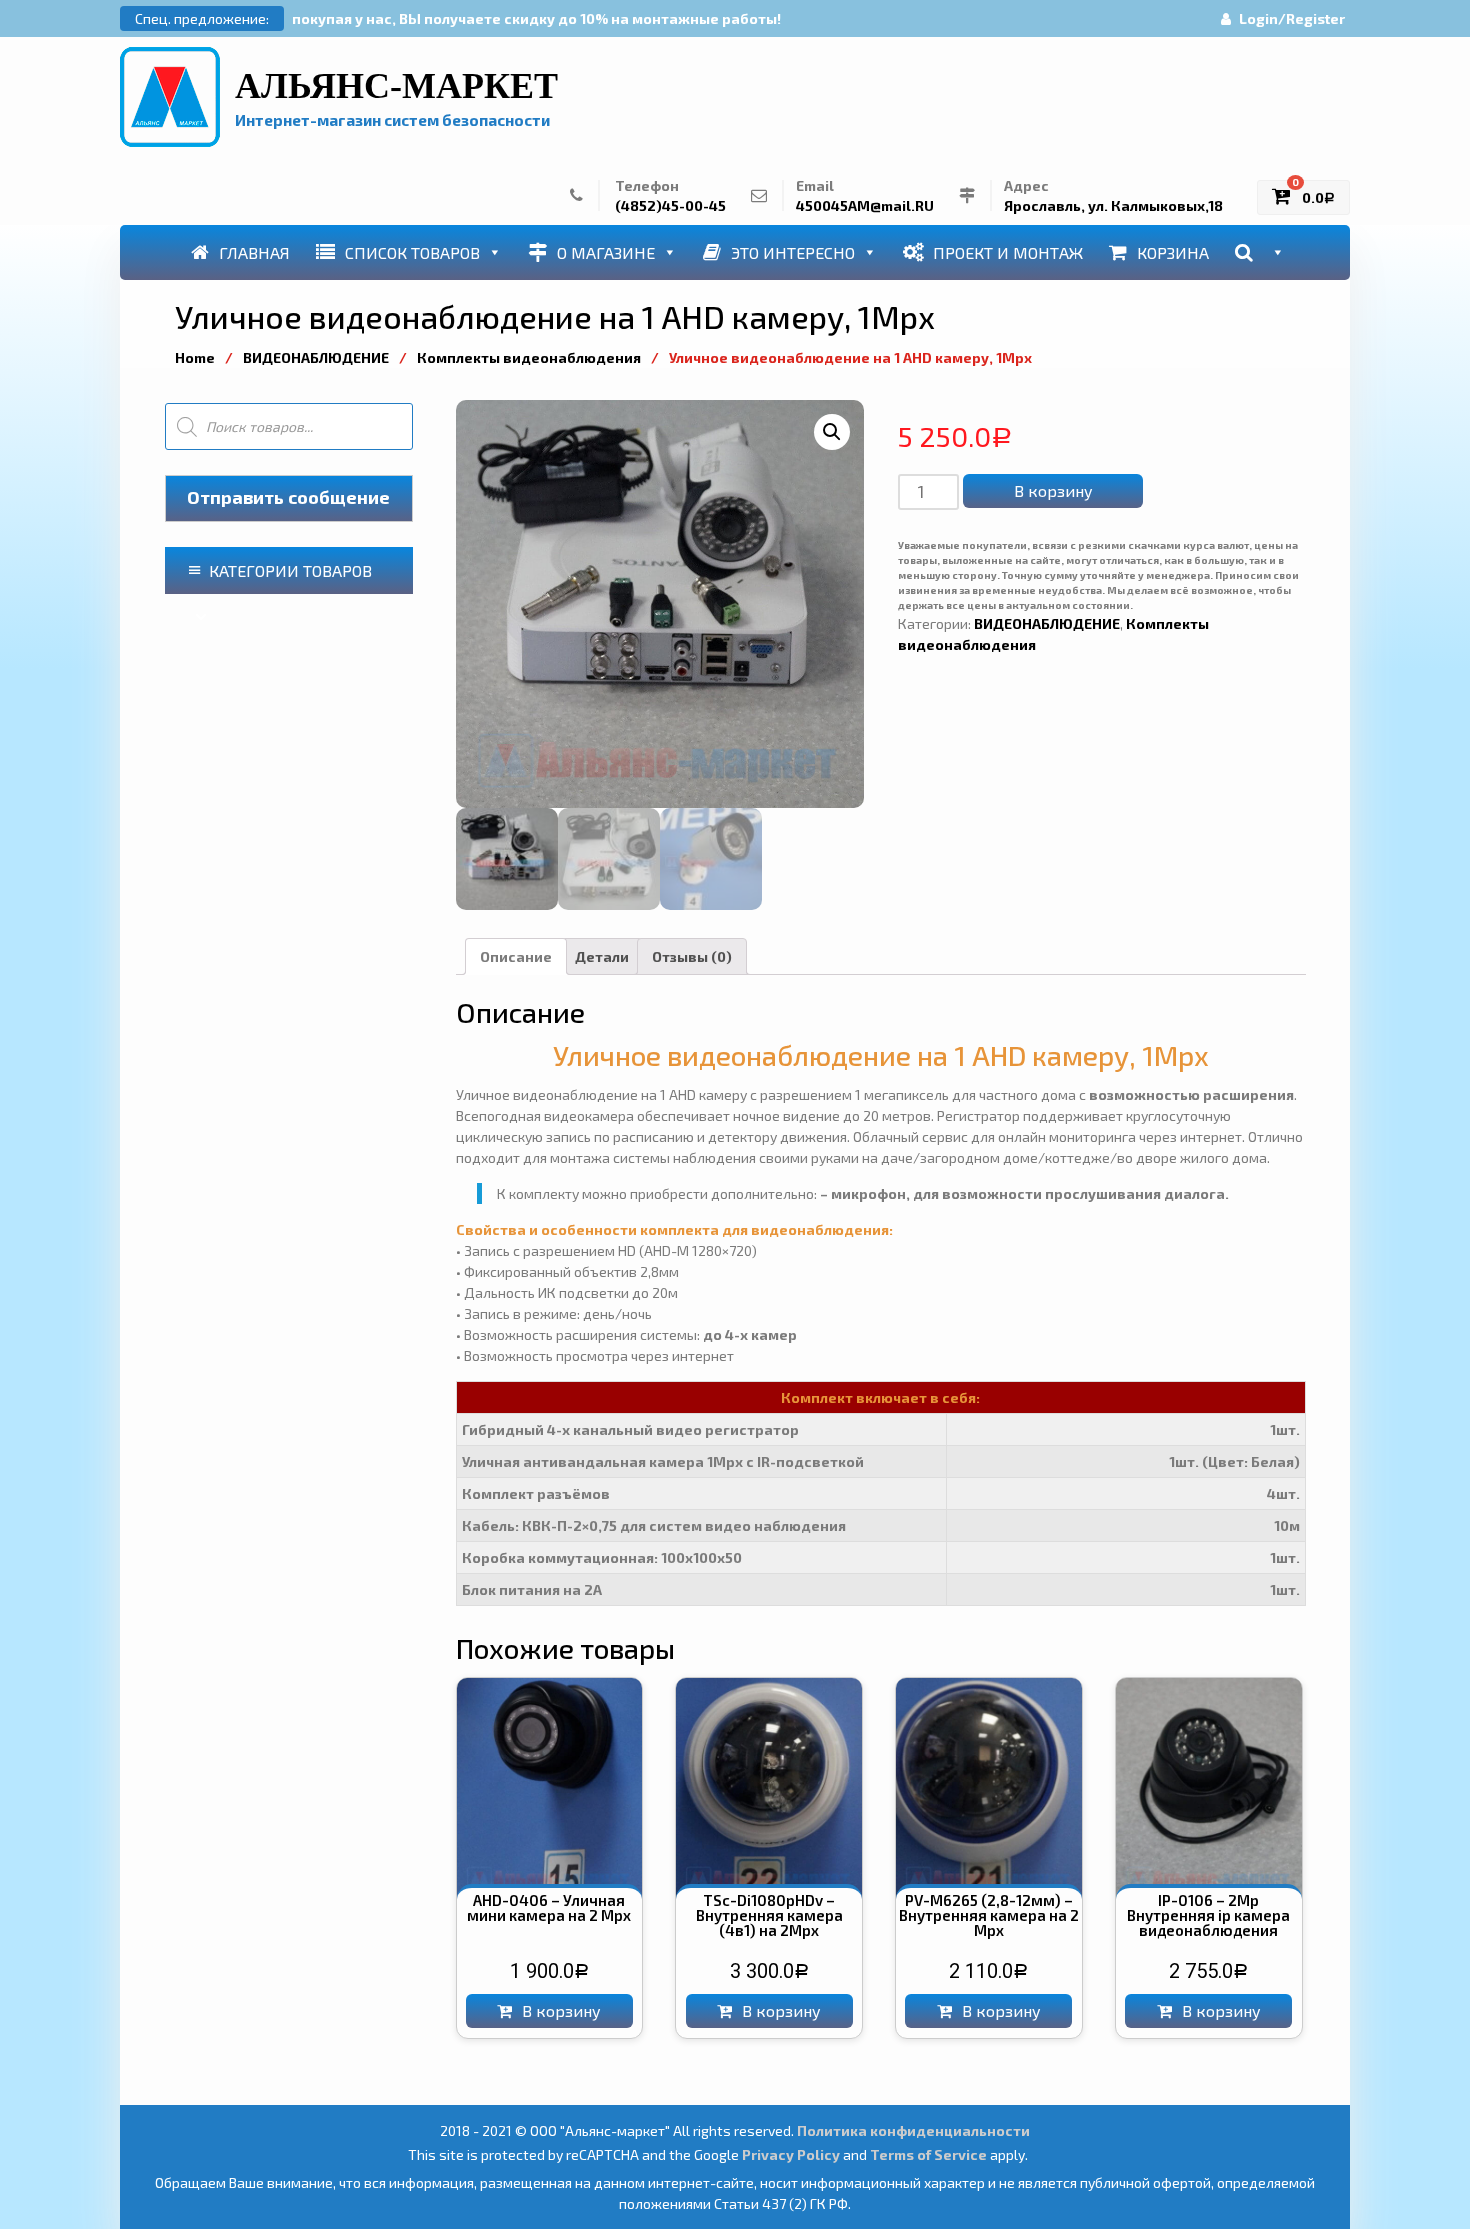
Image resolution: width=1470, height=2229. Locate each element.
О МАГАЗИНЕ (606, 252)
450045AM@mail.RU (865, 205)
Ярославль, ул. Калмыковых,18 (1113, 205)
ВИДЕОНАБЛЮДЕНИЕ (316, 357)
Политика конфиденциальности (913, 2130)
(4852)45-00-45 (670, 205)
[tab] (516, 956)
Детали (602, 956)
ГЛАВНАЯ (254, 252)
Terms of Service (928, 2154)
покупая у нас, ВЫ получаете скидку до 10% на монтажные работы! (536, 18)
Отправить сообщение (288, 497)
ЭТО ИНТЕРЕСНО (793, 252)
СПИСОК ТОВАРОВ (412, 252)
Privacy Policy (791, 2154)
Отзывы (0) (692, 956)
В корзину (1053, 490)
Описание (516, 956)
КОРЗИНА (1173, 252)
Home (195, 357)
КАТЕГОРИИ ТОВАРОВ (290, 570)
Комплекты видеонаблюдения (529, 357)
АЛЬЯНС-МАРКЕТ (396, 86)
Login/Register (1292, 18)
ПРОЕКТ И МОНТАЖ (1008, 252)
